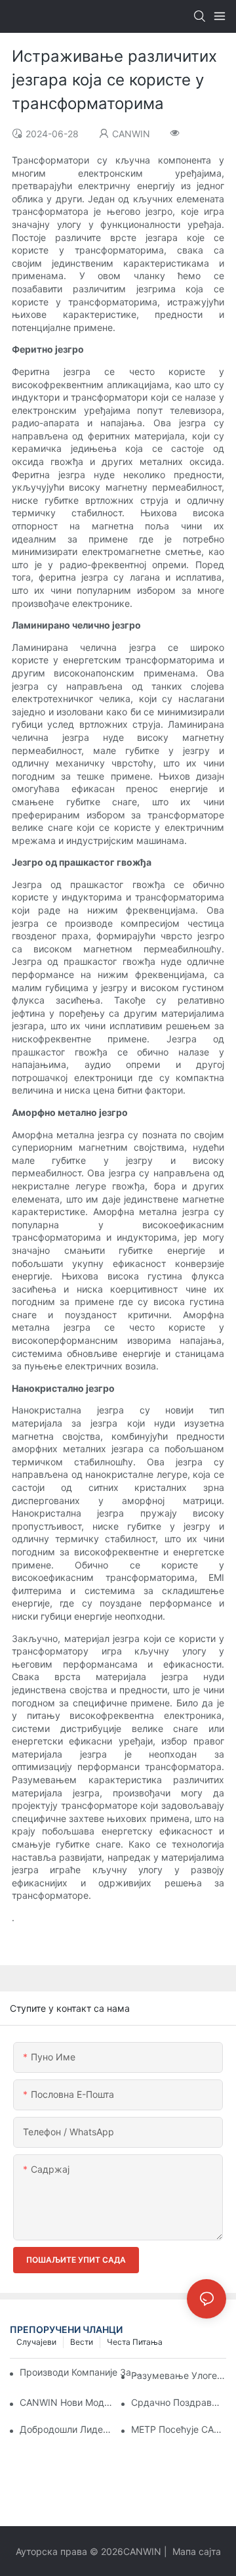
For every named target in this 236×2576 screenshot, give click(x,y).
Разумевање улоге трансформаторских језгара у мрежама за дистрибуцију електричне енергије (179, 2375)
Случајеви (36, 2342)
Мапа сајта (195, 2551)
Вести (82, 2342)
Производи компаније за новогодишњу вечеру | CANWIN (82, 2372)
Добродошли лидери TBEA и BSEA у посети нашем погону (67, 2429)
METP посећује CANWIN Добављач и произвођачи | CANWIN (179, 2429)
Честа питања (135, 2342)
